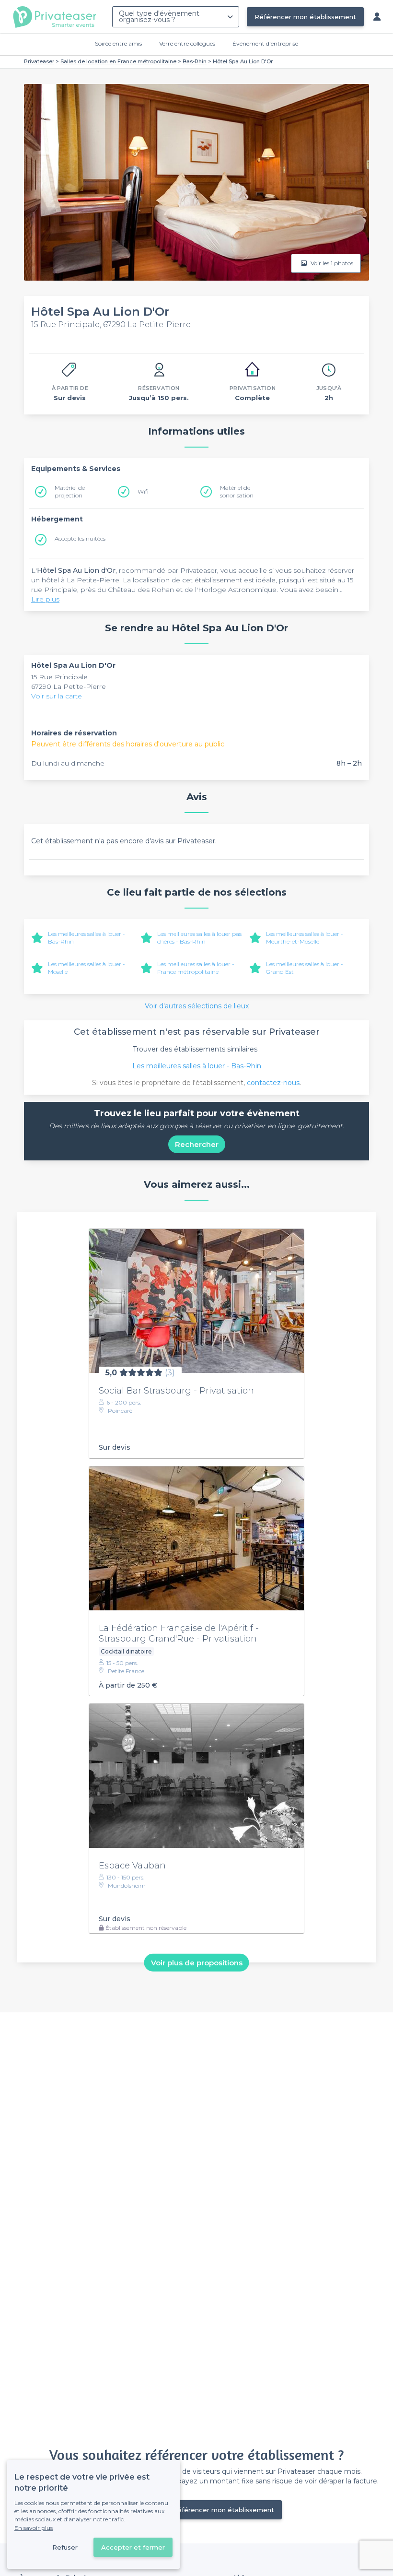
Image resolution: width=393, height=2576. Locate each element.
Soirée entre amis (118, 43)
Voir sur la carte (57, 696)
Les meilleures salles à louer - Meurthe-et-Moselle (305, 938)
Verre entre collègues (187, 43)
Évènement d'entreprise (265, 43)
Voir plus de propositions (197, 1962)
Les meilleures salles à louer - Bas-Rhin (197, 1066)
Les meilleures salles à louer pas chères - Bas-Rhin (199, 938)
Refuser (65, 2547)
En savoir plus (34, 2528)
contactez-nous (273, 1083)
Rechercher (197, 1144)
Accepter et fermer (133, 2547)
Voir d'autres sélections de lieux (197, 1006)
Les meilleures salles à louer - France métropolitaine (196, 968)
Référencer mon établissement (305, 17)
